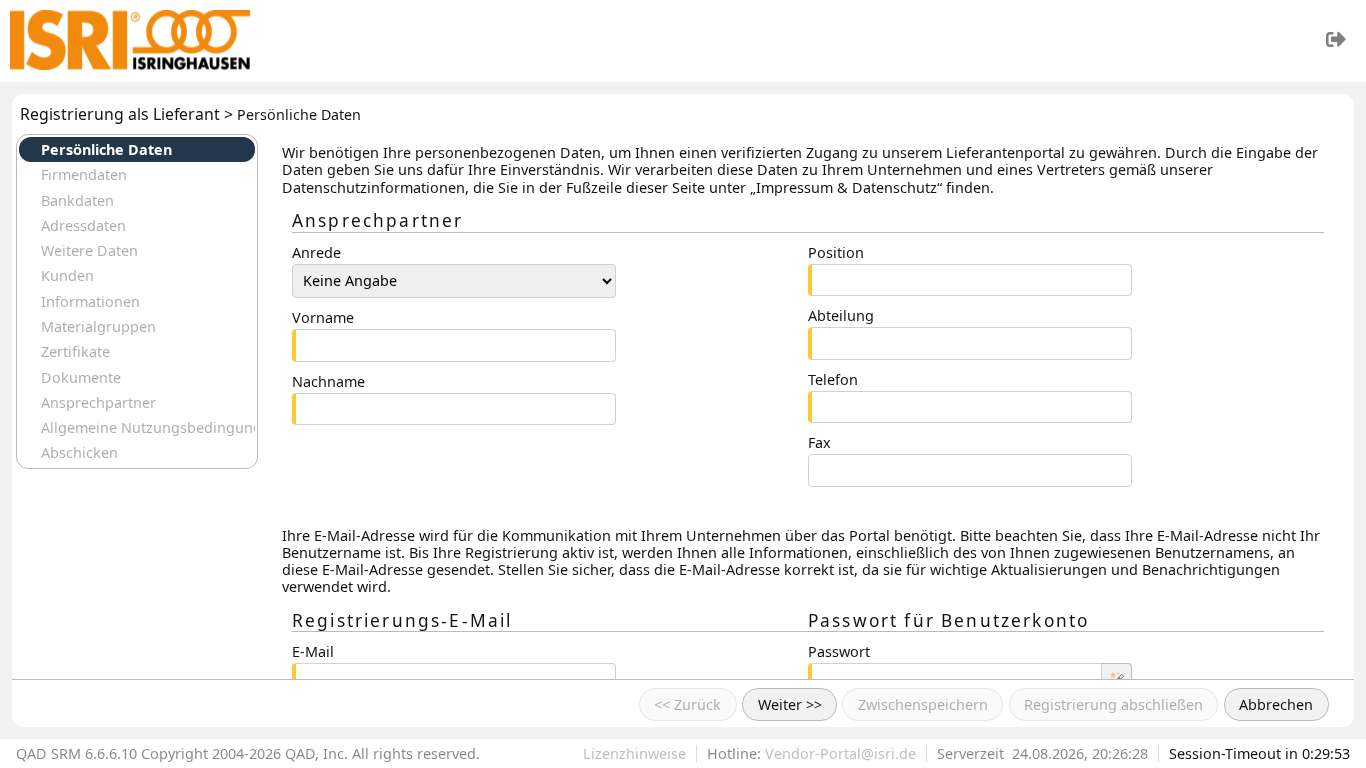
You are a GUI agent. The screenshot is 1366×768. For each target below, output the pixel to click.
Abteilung (841, 315)
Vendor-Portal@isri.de (840, 753)
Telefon (833, 379)
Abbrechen (1276, 704)
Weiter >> (790, 704)
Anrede (316, 252)
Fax (819, 442)
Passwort (839, 651)
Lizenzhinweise (634, 753)
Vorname (323, 317)
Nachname (328, 381)
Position (836, 252)
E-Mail (313, 651)
